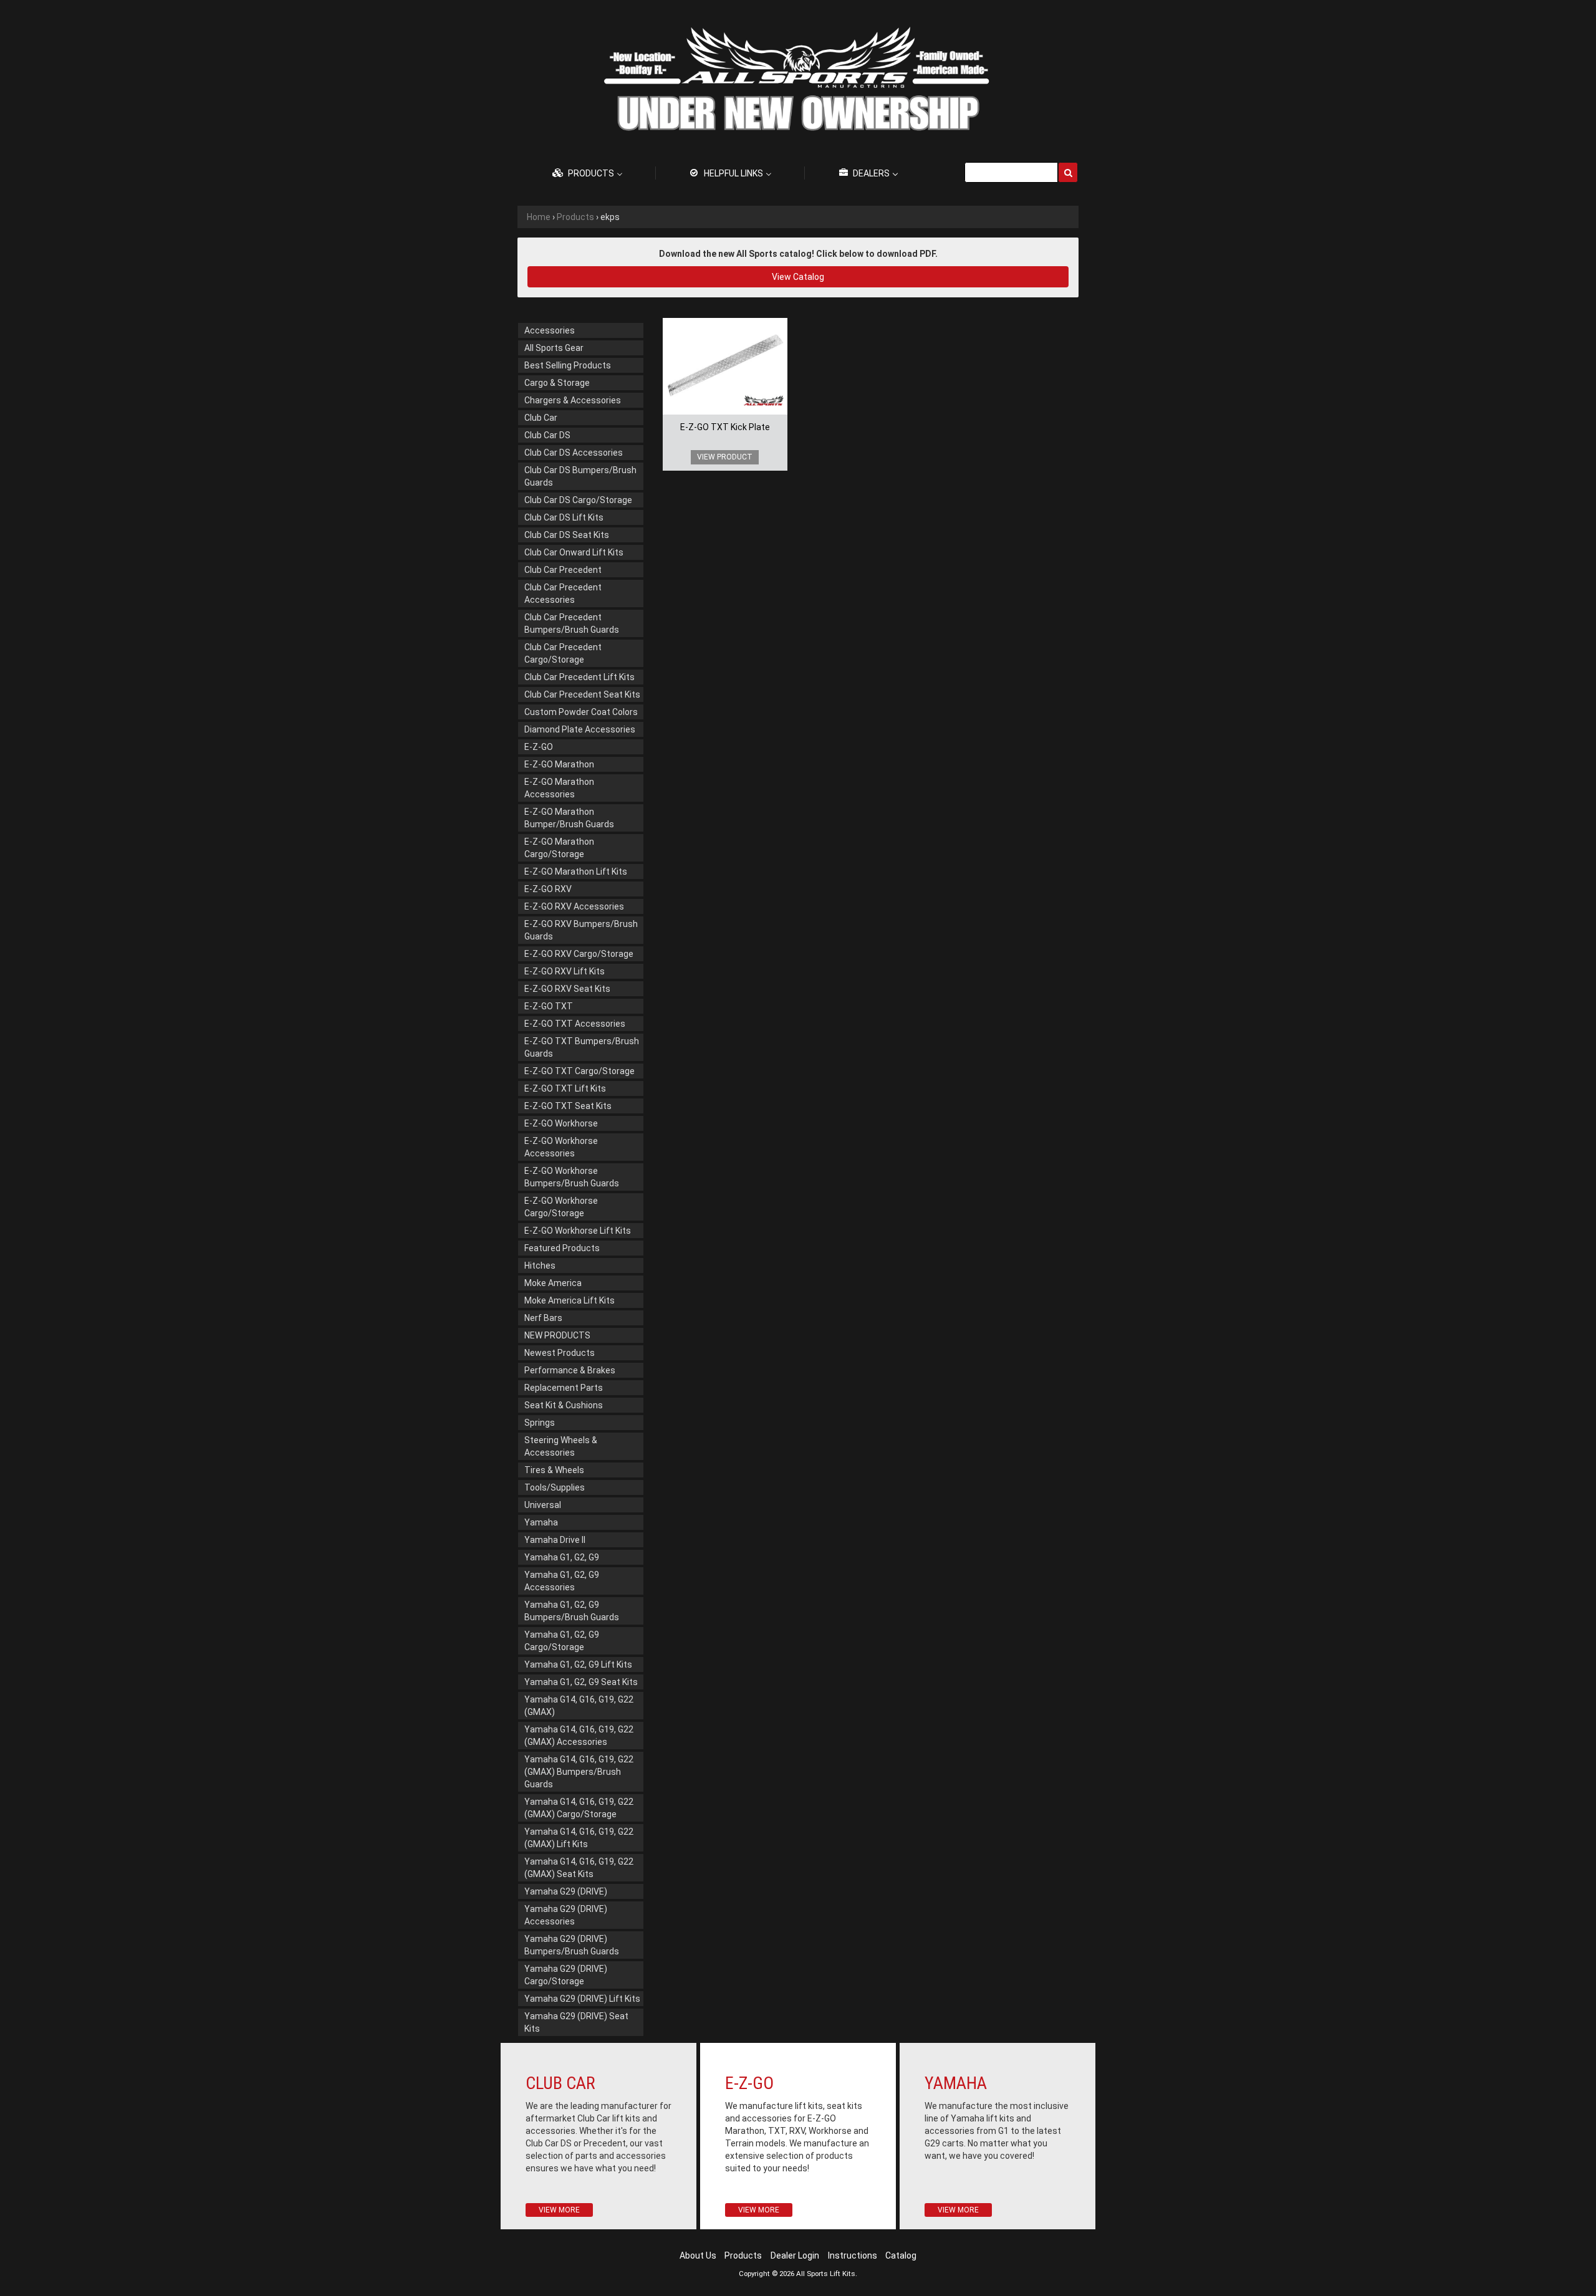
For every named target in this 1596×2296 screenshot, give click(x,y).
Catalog (901, 2255)
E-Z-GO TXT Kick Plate (725, 427)
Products (575, 217)
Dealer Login (795, 2255)
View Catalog (798, 277)
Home (539, 217)
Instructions (853, 2255)
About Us (698, 2255)
